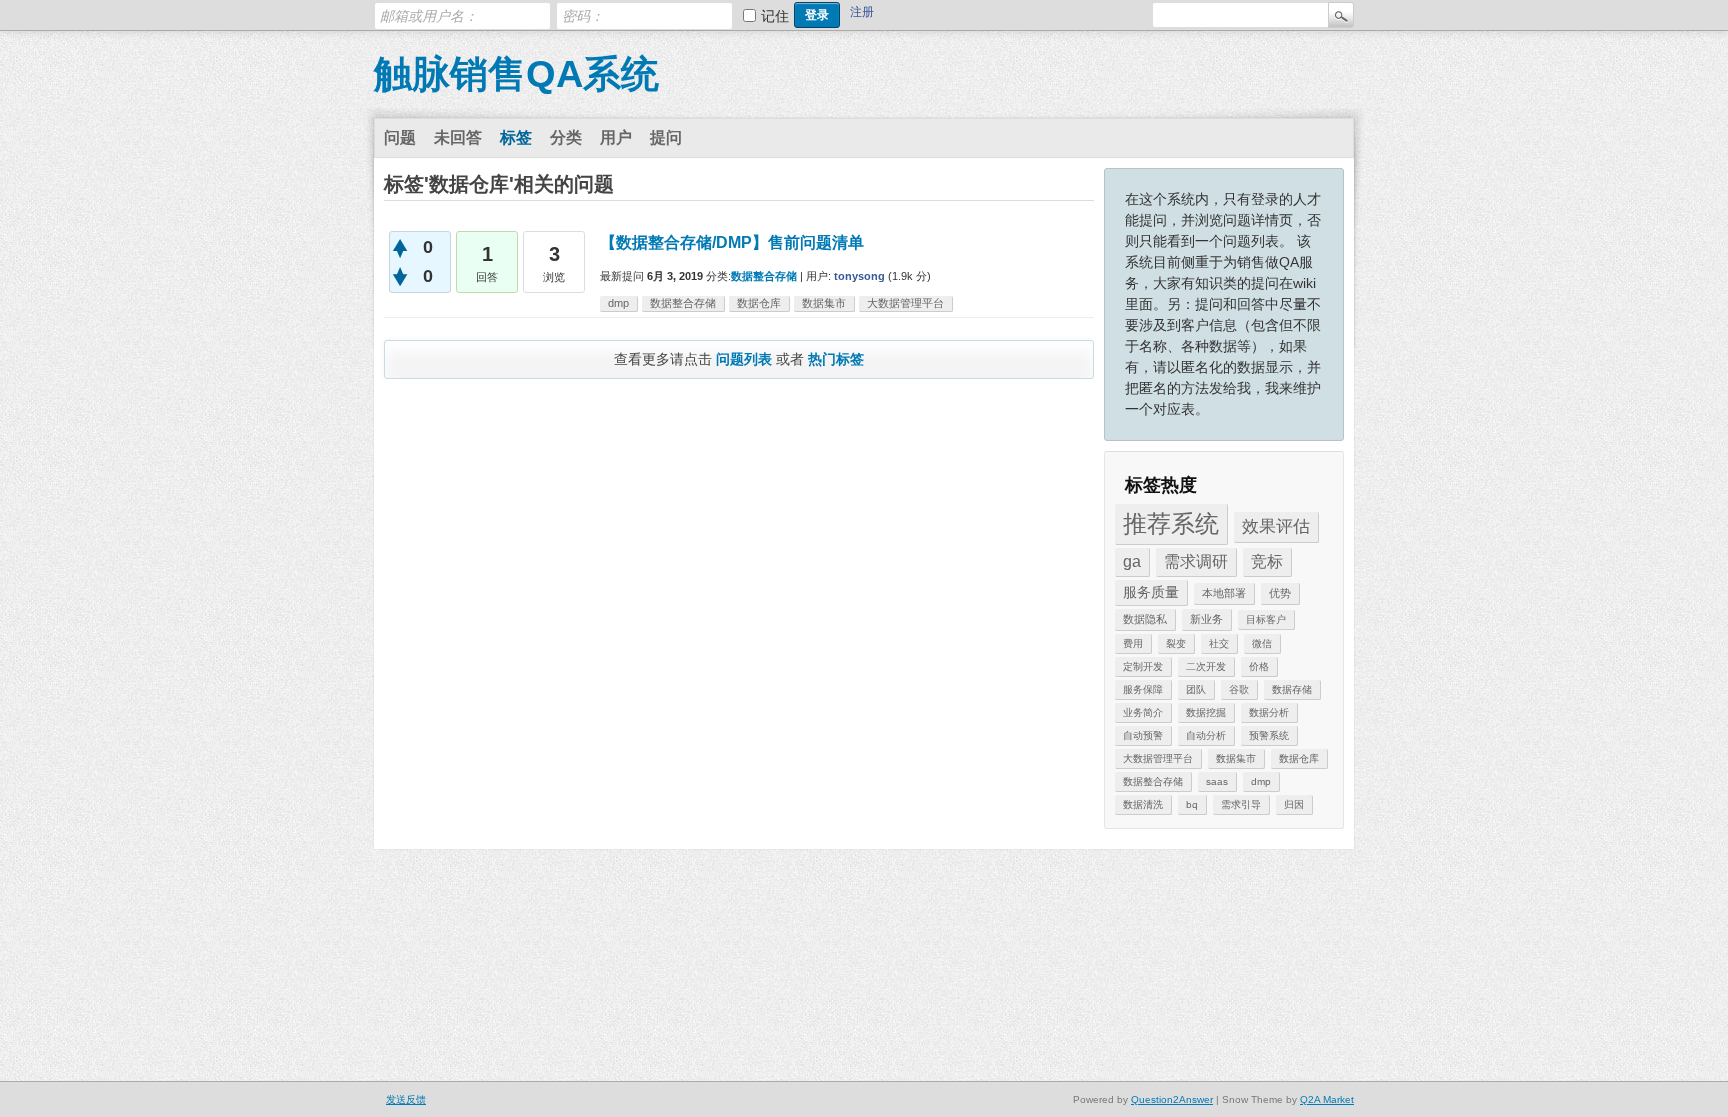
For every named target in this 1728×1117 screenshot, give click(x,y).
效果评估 (1276, 526)
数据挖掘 (1206, 712)
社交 (1219, 643)
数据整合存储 (1153, 781)
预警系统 (1269, 735)
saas (1217, 781)
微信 (1262, 643)
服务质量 (1151, 592)
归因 (1294, 804)
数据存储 (1292, 689)
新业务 (1206, 619)
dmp (1261, 781)
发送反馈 (406, 1099)
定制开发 (1143, 666)
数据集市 (1236, 758)
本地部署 (1224, 593)
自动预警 (1143, 735)
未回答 (458, 137)
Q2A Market (1327, 1099)
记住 (775, 16)
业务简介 (1143, 712)
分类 (566, 137)
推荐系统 (1171, 523)
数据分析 (1269, 712)
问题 (400, 137)
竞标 (1267, 561)
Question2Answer (1172, 1099)
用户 (616, 137)
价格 (1259, 666)
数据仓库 (1299, 758)
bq (1192, 804)
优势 (1280, 593)
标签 (516, 137)
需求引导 (1241, 804)
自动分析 (1206, 735)
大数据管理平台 (1158, 758)
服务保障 (1143, 689)
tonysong (859, 276)
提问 (666, 137)
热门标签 (836, 359)
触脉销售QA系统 (516, 74)
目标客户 (1266, 619)
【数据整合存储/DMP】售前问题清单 (732, 242)
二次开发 (1206, 666)
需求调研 (1196, 561)
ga (1132, 561)
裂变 (1176, 643)
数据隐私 (1145, 619)
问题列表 (744, 359)
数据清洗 (1143, 804)
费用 (1133, 643)
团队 (1196, 689)
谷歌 (1239, 689)
